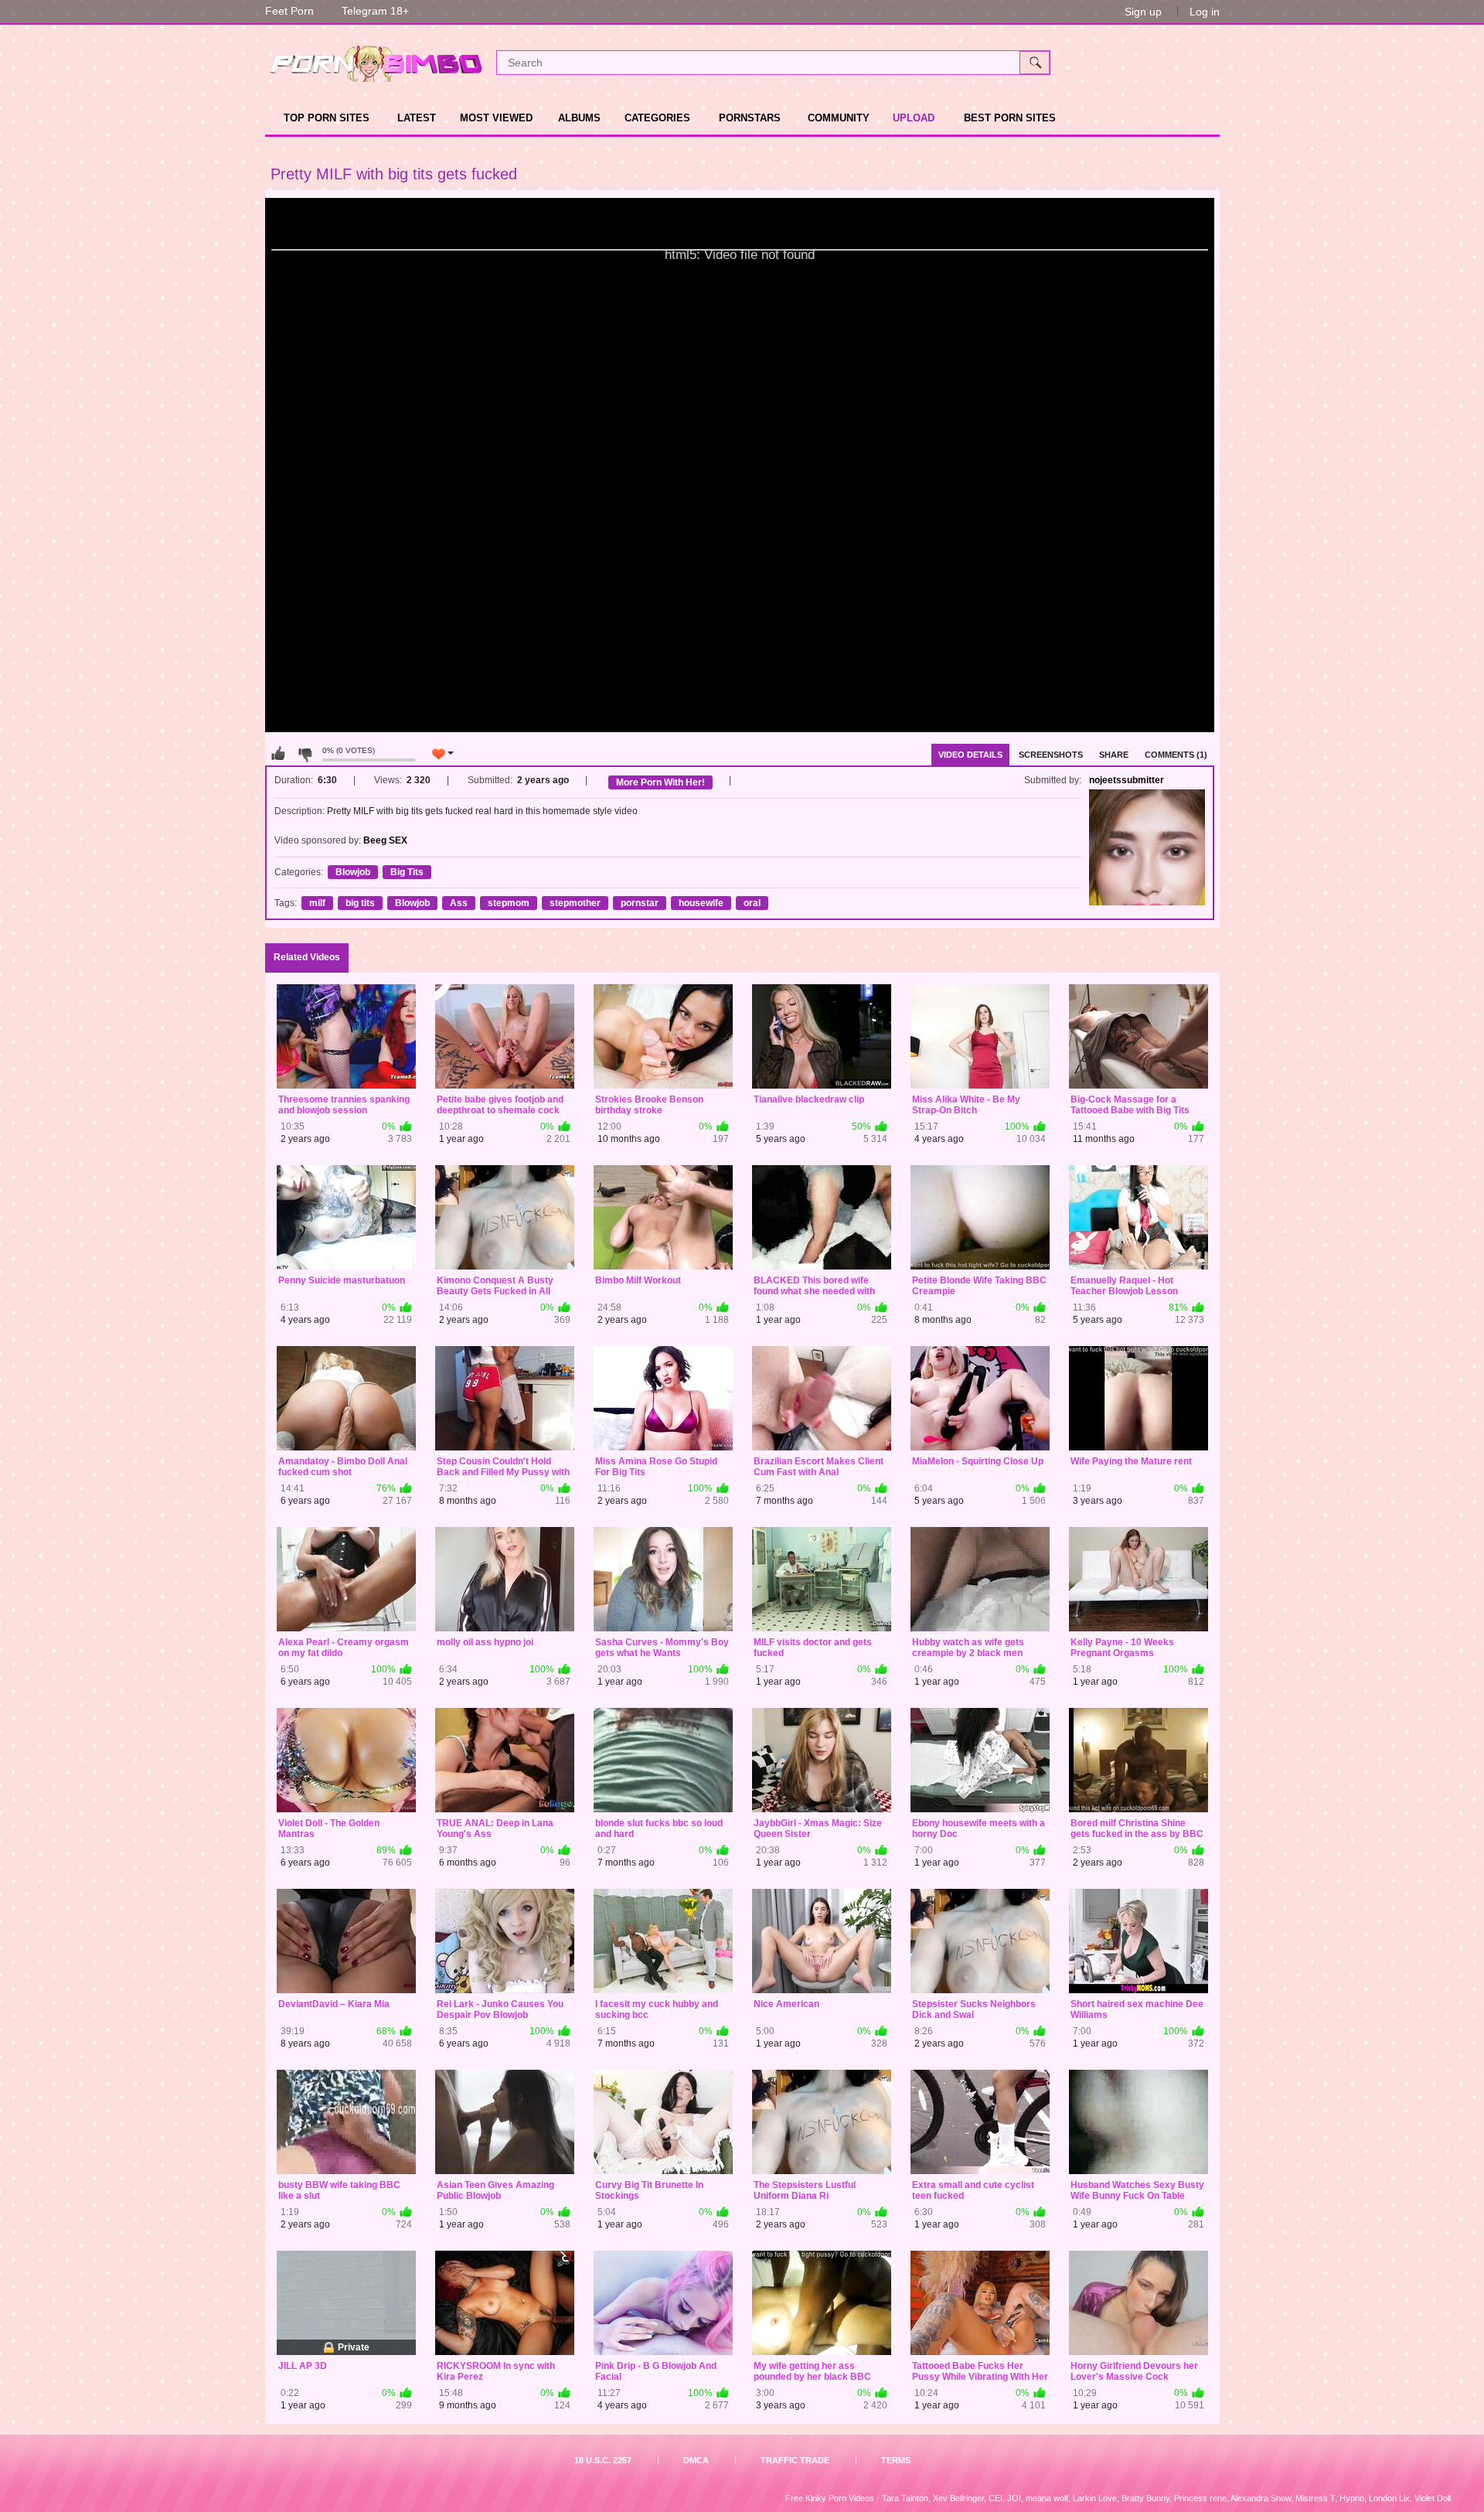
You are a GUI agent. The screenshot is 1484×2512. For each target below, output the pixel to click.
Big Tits (407, 872)
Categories (657, 118)
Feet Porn (289, 11)
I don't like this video (305, 754)
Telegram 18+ (375, 11)
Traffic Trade (795, 2460)
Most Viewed (496, 118)
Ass (459, 903)
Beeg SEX (385, 840)
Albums (579, 118)
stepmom (509, 903)
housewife (701, 903)
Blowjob (353, 872)
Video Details (970, 755)
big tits (360, 903)
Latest (417, 118)
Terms (896, 2460)
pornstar (640, 903)
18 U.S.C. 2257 (603, 2460)
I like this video (278, 754)
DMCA (696, 2460)
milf (317, 903)
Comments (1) (1176, 755)
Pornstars (750, 118)
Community (839, 118)
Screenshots (1051, 755)
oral (752, 903)
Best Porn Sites (1010, 118)
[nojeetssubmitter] (1147, 847)
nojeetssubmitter (1127, 780)
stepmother (575, 903)
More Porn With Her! (660, 782)
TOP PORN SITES (327, 118)
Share (1114, 755)
